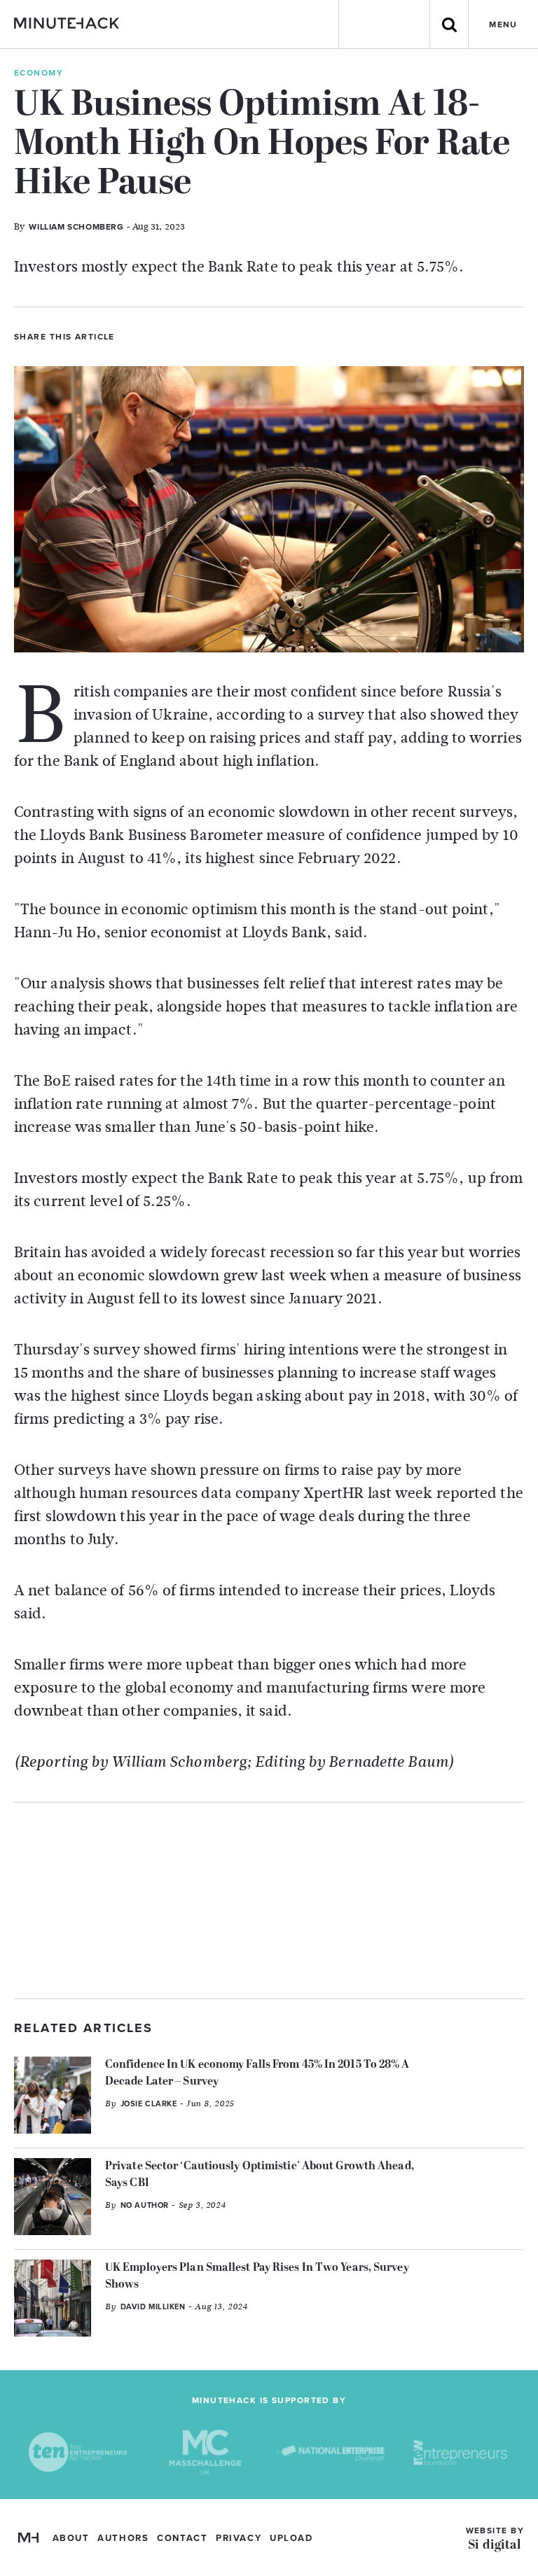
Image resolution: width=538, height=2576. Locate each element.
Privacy (239, 2538)
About (71, 2538)
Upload (291, 2538)
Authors (123, 2538)
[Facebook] (155, 335)
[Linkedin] (179, 335)
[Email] (202, 335)
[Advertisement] (269, 1900)
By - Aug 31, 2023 (99, 226)
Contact (182, 2538)
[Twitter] (131, 335)
